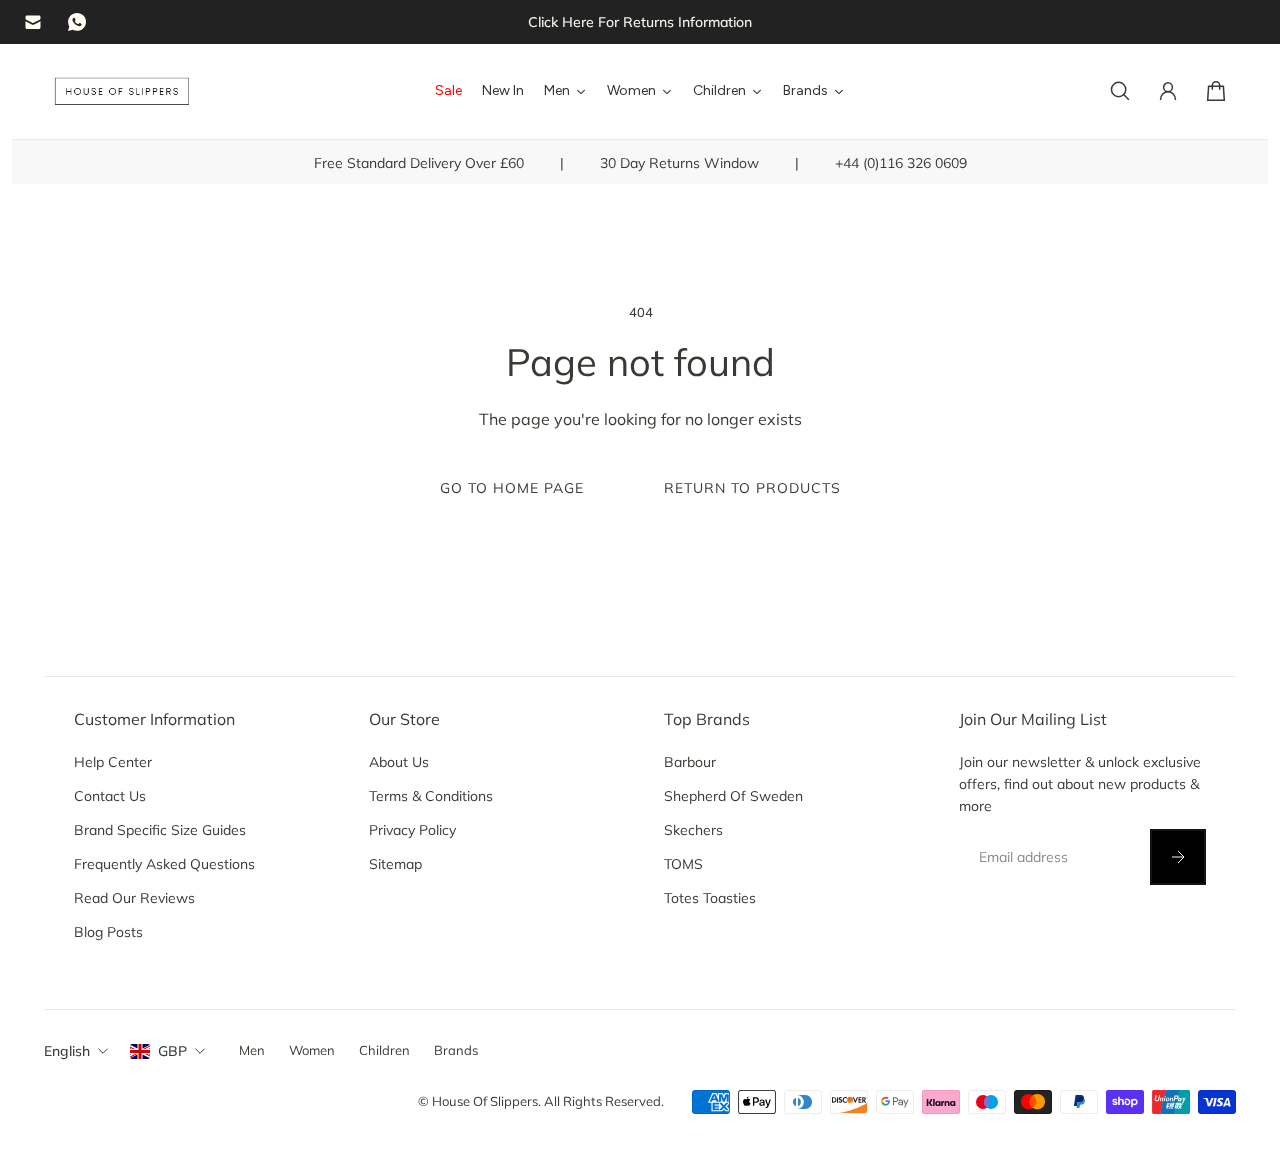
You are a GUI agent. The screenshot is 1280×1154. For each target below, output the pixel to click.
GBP (172, 1051)
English (67, 1051)
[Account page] (1168, 91)
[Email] (33, 22)
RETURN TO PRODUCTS (752, 488)
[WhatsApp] (77, 22)
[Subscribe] (1178, 857)
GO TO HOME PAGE (512, 488)
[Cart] (1216, 91)
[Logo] (122, 91)
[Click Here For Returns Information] (640, 22)
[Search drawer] (1120, 91)
